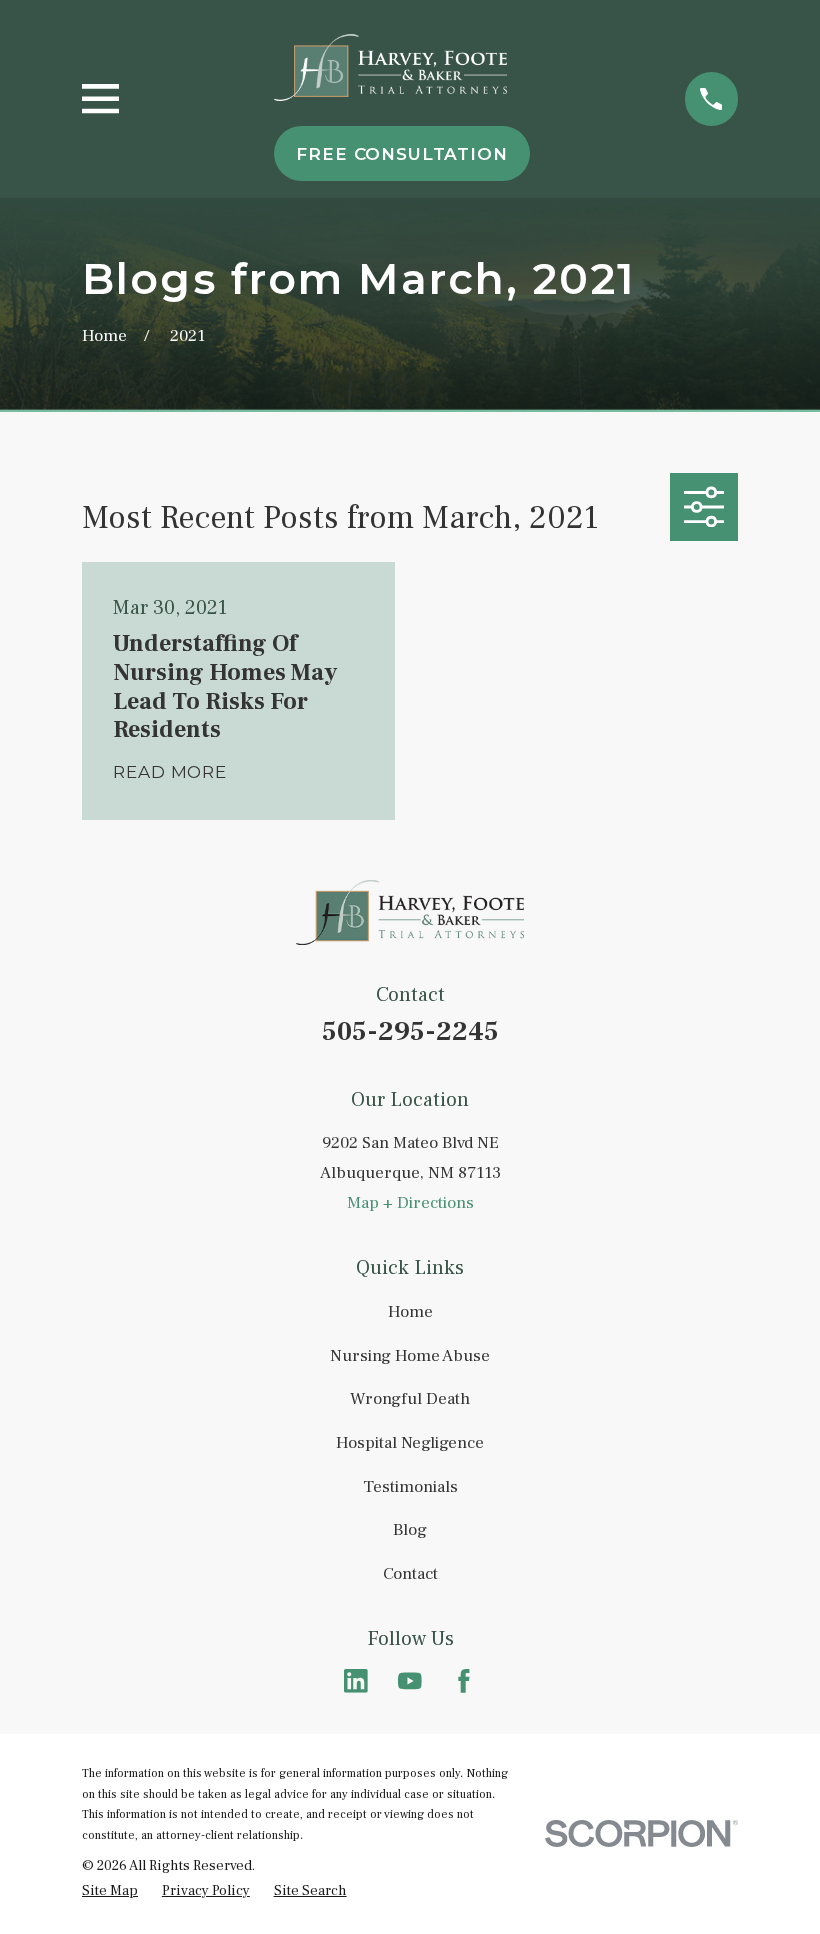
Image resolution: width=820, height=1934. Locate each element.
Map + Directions (410, 1203)
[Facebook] (464, 1681)
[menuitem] (110, 1891)
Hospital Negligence (410, 1443)
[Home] (391, 67)
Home (410, 1312)
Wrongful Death (410, 1399)
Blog (410, 1530)
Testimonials (410, 1487)
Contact (410, 1574)
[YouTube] (410, 1681)
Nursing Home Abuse (410, 1356)
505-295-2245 (410, 1031)
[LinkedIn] (356, 1681)
